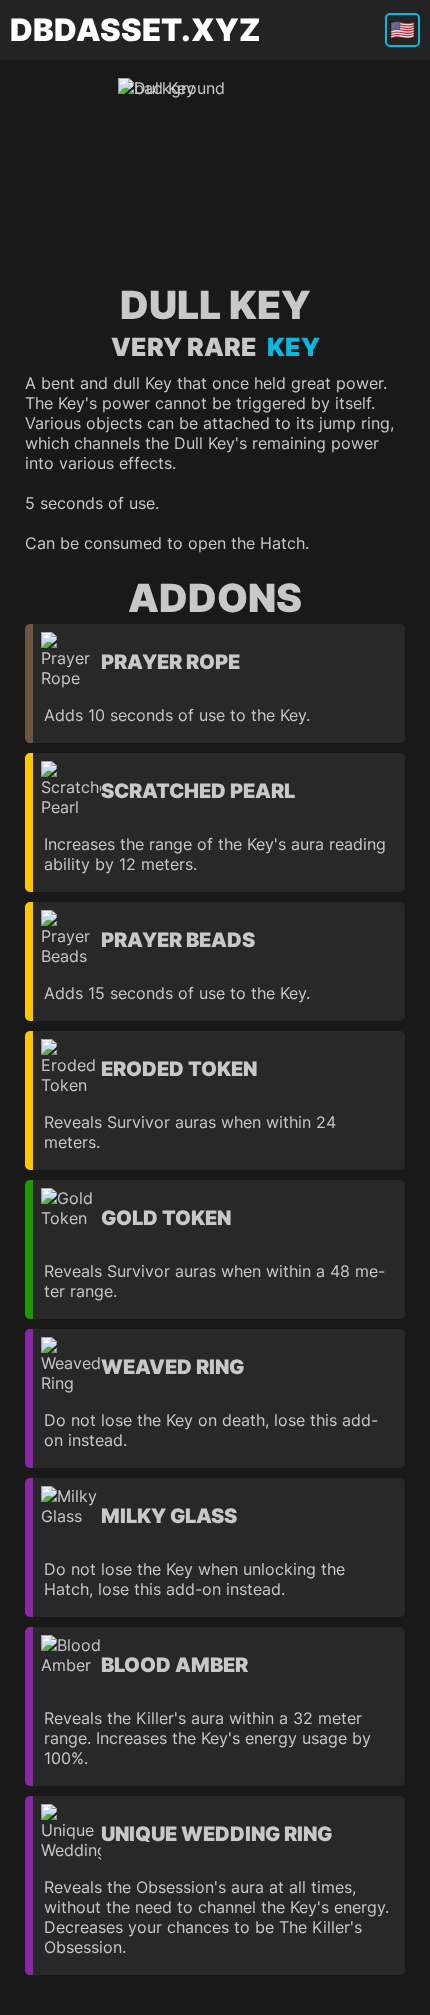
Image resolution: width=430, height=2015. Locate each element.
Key (288, 347)
